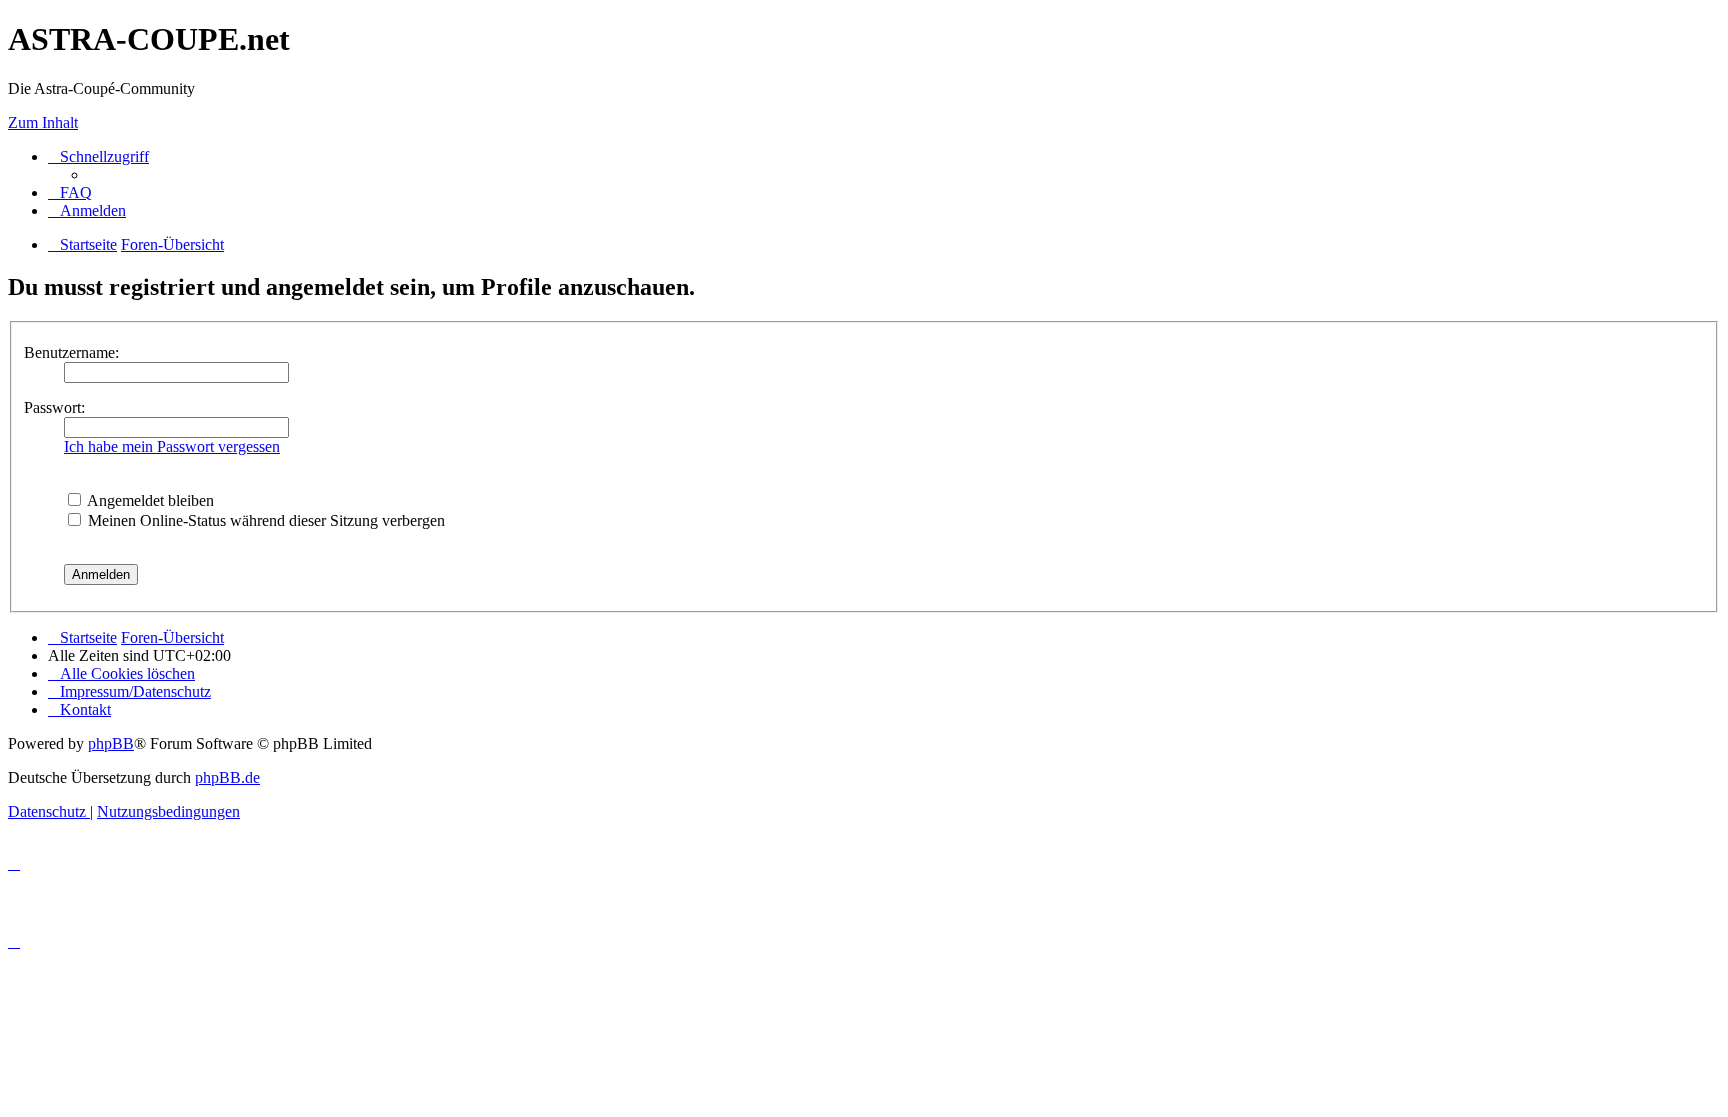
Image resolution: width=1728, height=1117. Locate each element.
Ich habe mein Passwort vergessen (172, 446)
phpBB (111, 743)
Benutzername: (71, 352)
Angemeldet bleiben (149, 500)
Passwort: (54, 407)
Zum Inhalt (43, 122)
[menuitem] (70, 192)
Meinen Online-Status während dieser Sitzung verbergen (264, 520)
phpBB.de (227, 777)
